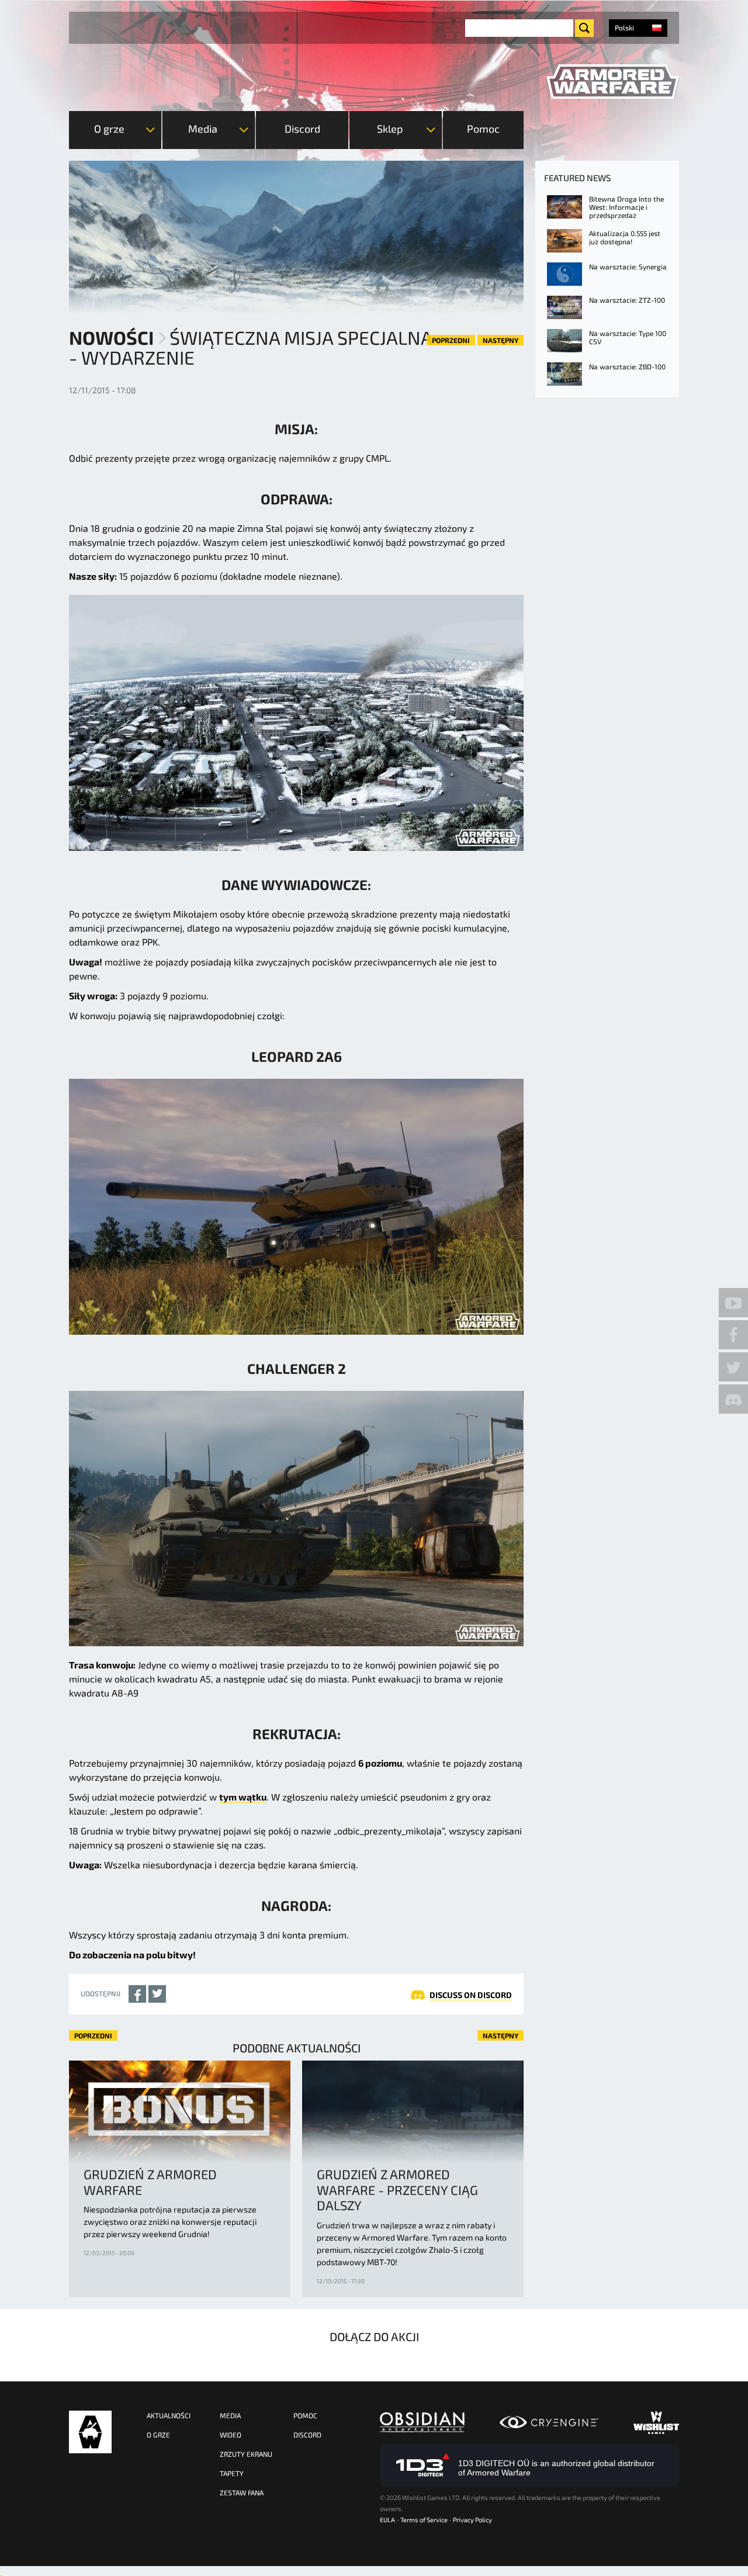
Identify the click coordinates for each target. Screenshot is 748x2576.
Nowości (111, 337)
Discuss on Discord (471, 1995)
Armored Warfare (90, 2432)
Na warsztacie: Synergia (628, 266)
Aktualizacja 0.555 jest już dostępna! (625, 237)
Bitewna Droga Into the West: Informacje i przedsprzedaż (626, 207)
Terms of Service (424, 2520)
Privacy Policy (472, 2520)
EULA (387, 2520)
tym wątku (243, 1797)
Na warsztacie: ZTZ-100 (627, 300)
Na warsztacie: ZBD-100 (627, 366)
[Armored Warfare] (613, 82)
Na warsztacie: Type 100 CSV (628, 337)
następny (501, 340)
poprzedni (451, 340)
